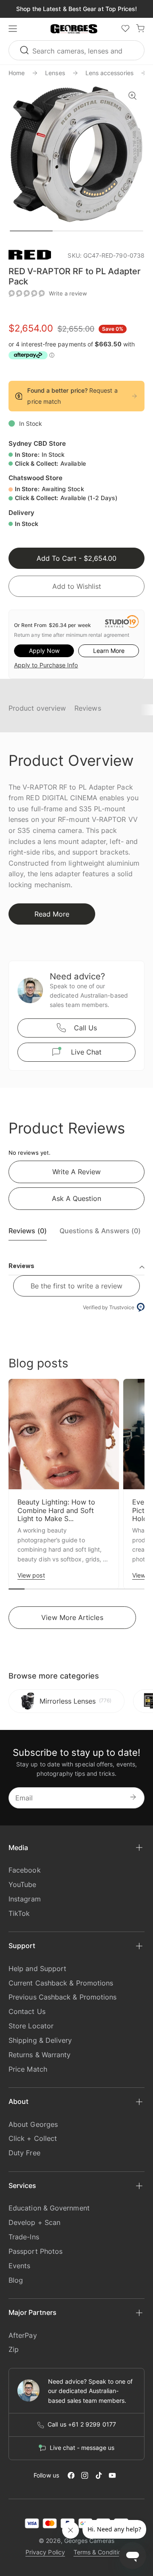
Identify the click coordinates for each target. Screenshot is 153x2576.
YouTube (23, 1884)
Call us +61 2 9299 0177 (82, 2424)
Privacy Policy (45, 2552)
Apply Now (44, 651)
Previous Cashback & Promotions (62, 1997)
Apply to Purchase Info (46, 665)
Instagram (25, 1899)
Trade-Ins (24, 2237)
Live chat (86, 1052)
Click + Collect (33, 2138)
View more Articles (72, 1617)
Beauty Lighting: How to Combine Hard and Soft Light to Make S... (56, 1510)
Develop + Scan (34, 2222)
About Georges (33, 2124)
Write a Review (76, 1172)
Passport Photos (35, 2251)
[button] (74, 29)
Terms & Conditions (101, 2552)
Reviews (88, 708)
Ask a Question (76, 1198)
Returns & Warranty (40, 2055)
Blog (16, 2280)
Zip (14, 2349)
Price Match (28, 2069)
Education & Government (49, 2208)
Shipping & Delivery (40, 2040)
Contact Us (27, 2011)
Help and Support (37, 1969)
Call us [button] (85, 1028)
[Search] (25, 50)
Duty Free (24, 2153)
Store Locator (31, 2026)
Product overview (37, 708)
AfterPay (23, 2335)
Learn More (109, 651)
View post (31, 1575)
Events (19, 2266)
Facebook (25, 1870)
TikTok (19, 1913)
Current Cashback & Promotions (61, 1983)
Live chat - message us (82, 2448)
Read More (52, 914)
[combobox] (76, 50)
